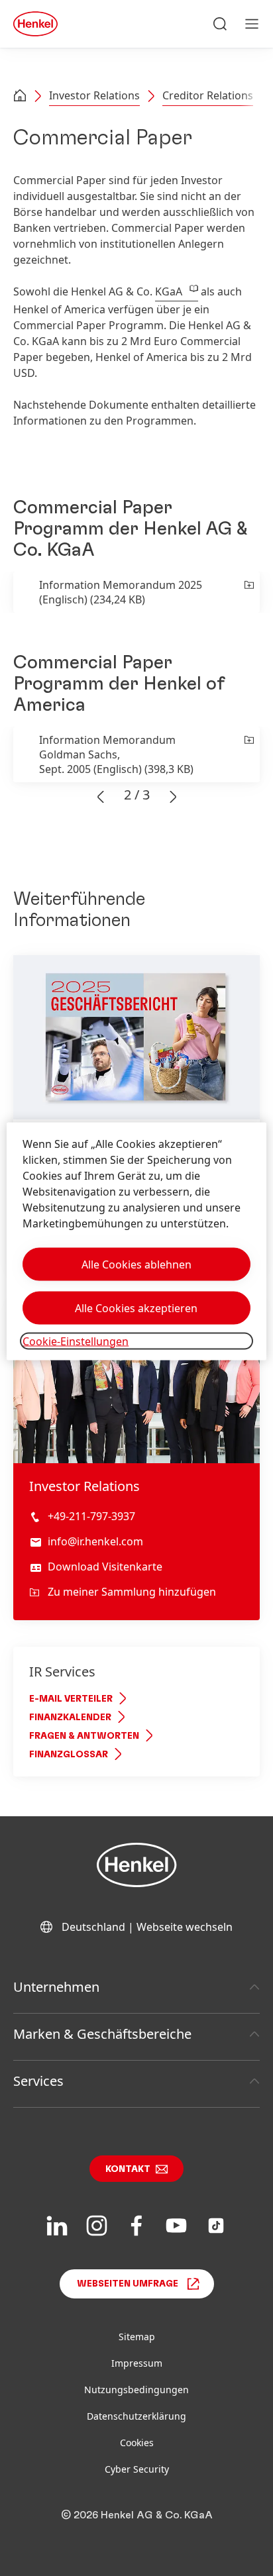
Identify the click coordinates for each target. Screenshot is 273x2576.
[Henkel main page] (35, 24)
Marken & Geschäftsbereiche (102, 2034)
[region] (136, 1241)
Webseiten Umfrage (128, 2284)
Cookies (137, 2443)
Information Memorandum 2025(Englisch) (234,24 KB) (121, 592)
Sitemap (137, 2337)
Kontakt (128, 2169)
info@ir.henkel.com (95, 1541)
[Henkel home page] (20, 97)
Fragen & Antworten (84, 1736)
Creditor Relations (208, 95)
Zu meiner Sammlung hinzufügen (132, 1592)
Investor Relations (94, 95)
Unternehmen (56, 1987)
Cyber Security (137, 2469)
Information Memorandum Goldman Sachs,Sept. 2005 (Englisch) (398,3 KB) (116, 754)
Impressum (137, 2363)
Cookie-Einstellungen (76, 1341)
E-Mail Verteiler (71, 1699)
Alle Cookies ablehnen (136, 1264)
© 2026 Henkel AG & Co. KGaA (137, 2515)
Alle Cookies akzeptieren (136, 1308)
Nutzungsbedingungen (136, 2390)
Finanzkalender (70, 1718)
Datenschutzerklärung (136, 2416)
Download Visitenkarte (105, 1567)
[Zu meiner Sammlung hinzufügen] (248, 592)
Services (38, 2081)
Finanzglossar (69, 1755)
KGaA (169, 291)
